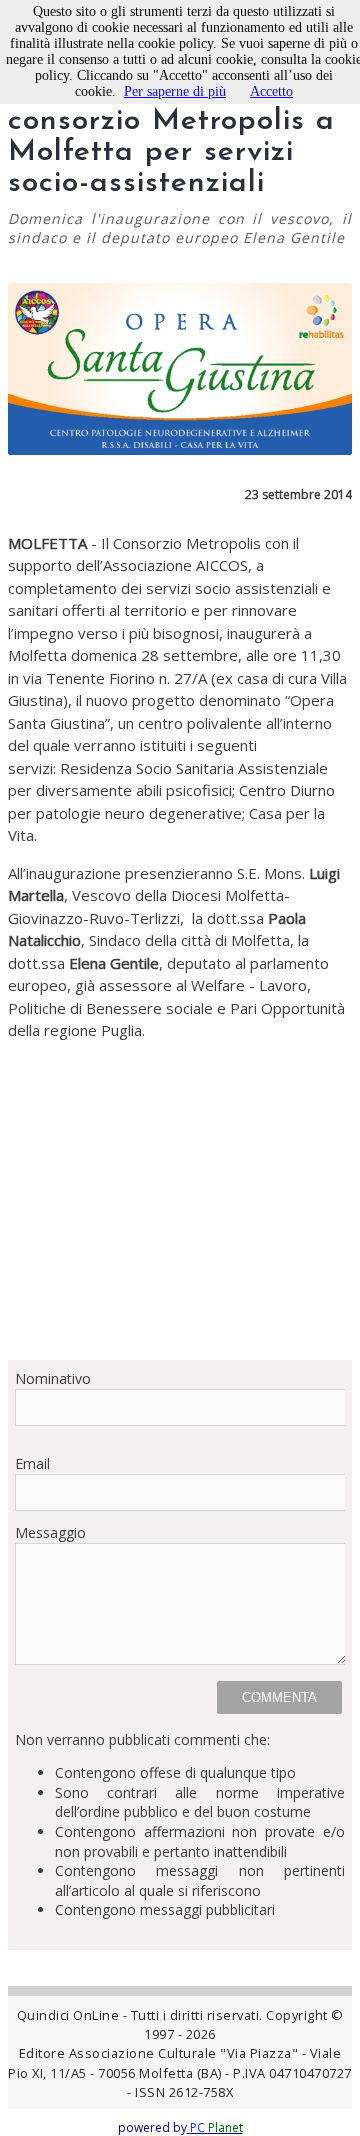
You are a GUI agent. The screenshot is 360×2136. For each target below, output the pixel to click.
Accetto (271, 91)
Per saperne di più (175, 91)
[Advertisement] (180, 1200)
